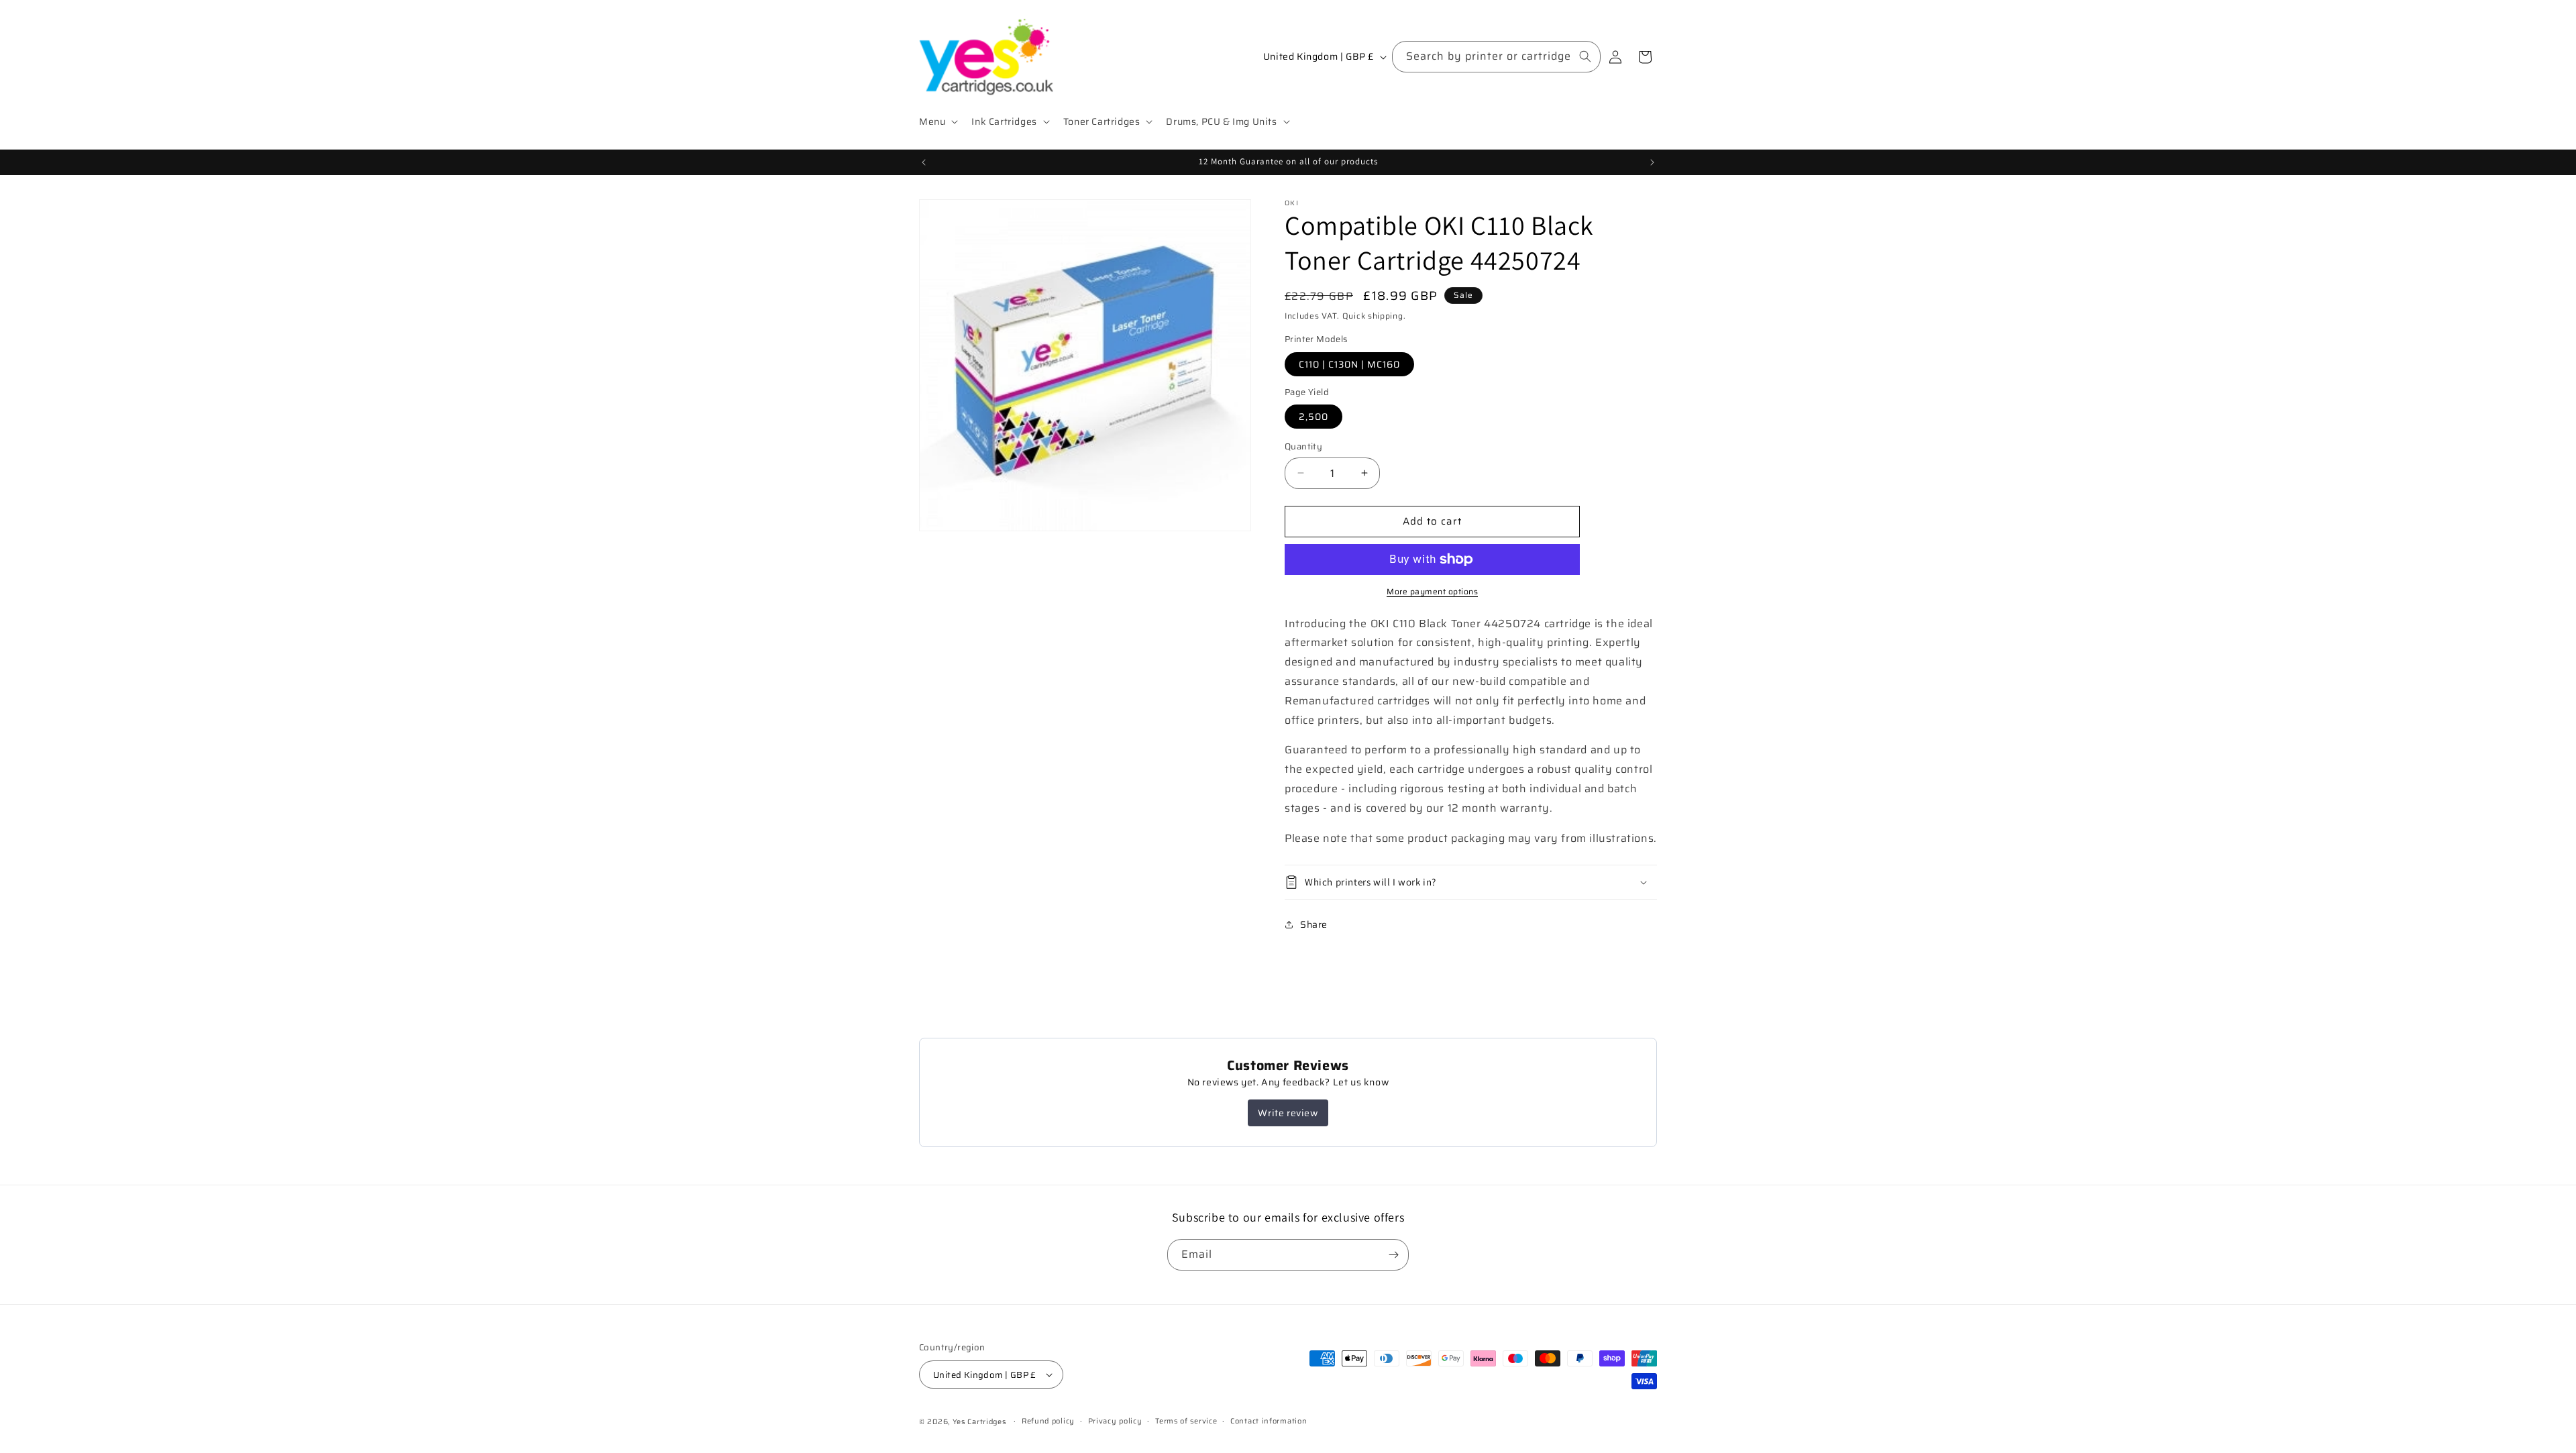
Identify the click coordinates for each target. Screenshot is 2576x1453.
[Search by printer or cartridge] (1585, 56)
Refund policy (1048, 1421)
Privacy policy (1115, 1421)
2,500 (1313, 417)
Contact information (1269, 1421)
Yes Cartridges (979, 1422)
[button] (937, 121)
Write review (1288, 1113)
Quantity (1303, 447)
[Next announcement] (1652, 162)
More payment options (1432, 592)
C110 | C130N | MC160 (1349, 364)
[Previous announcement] (924, 162)
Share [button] (1314, 924)
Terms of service (1186, 1421)
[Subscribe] (1393, 1255)
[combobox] (1496, 57)
